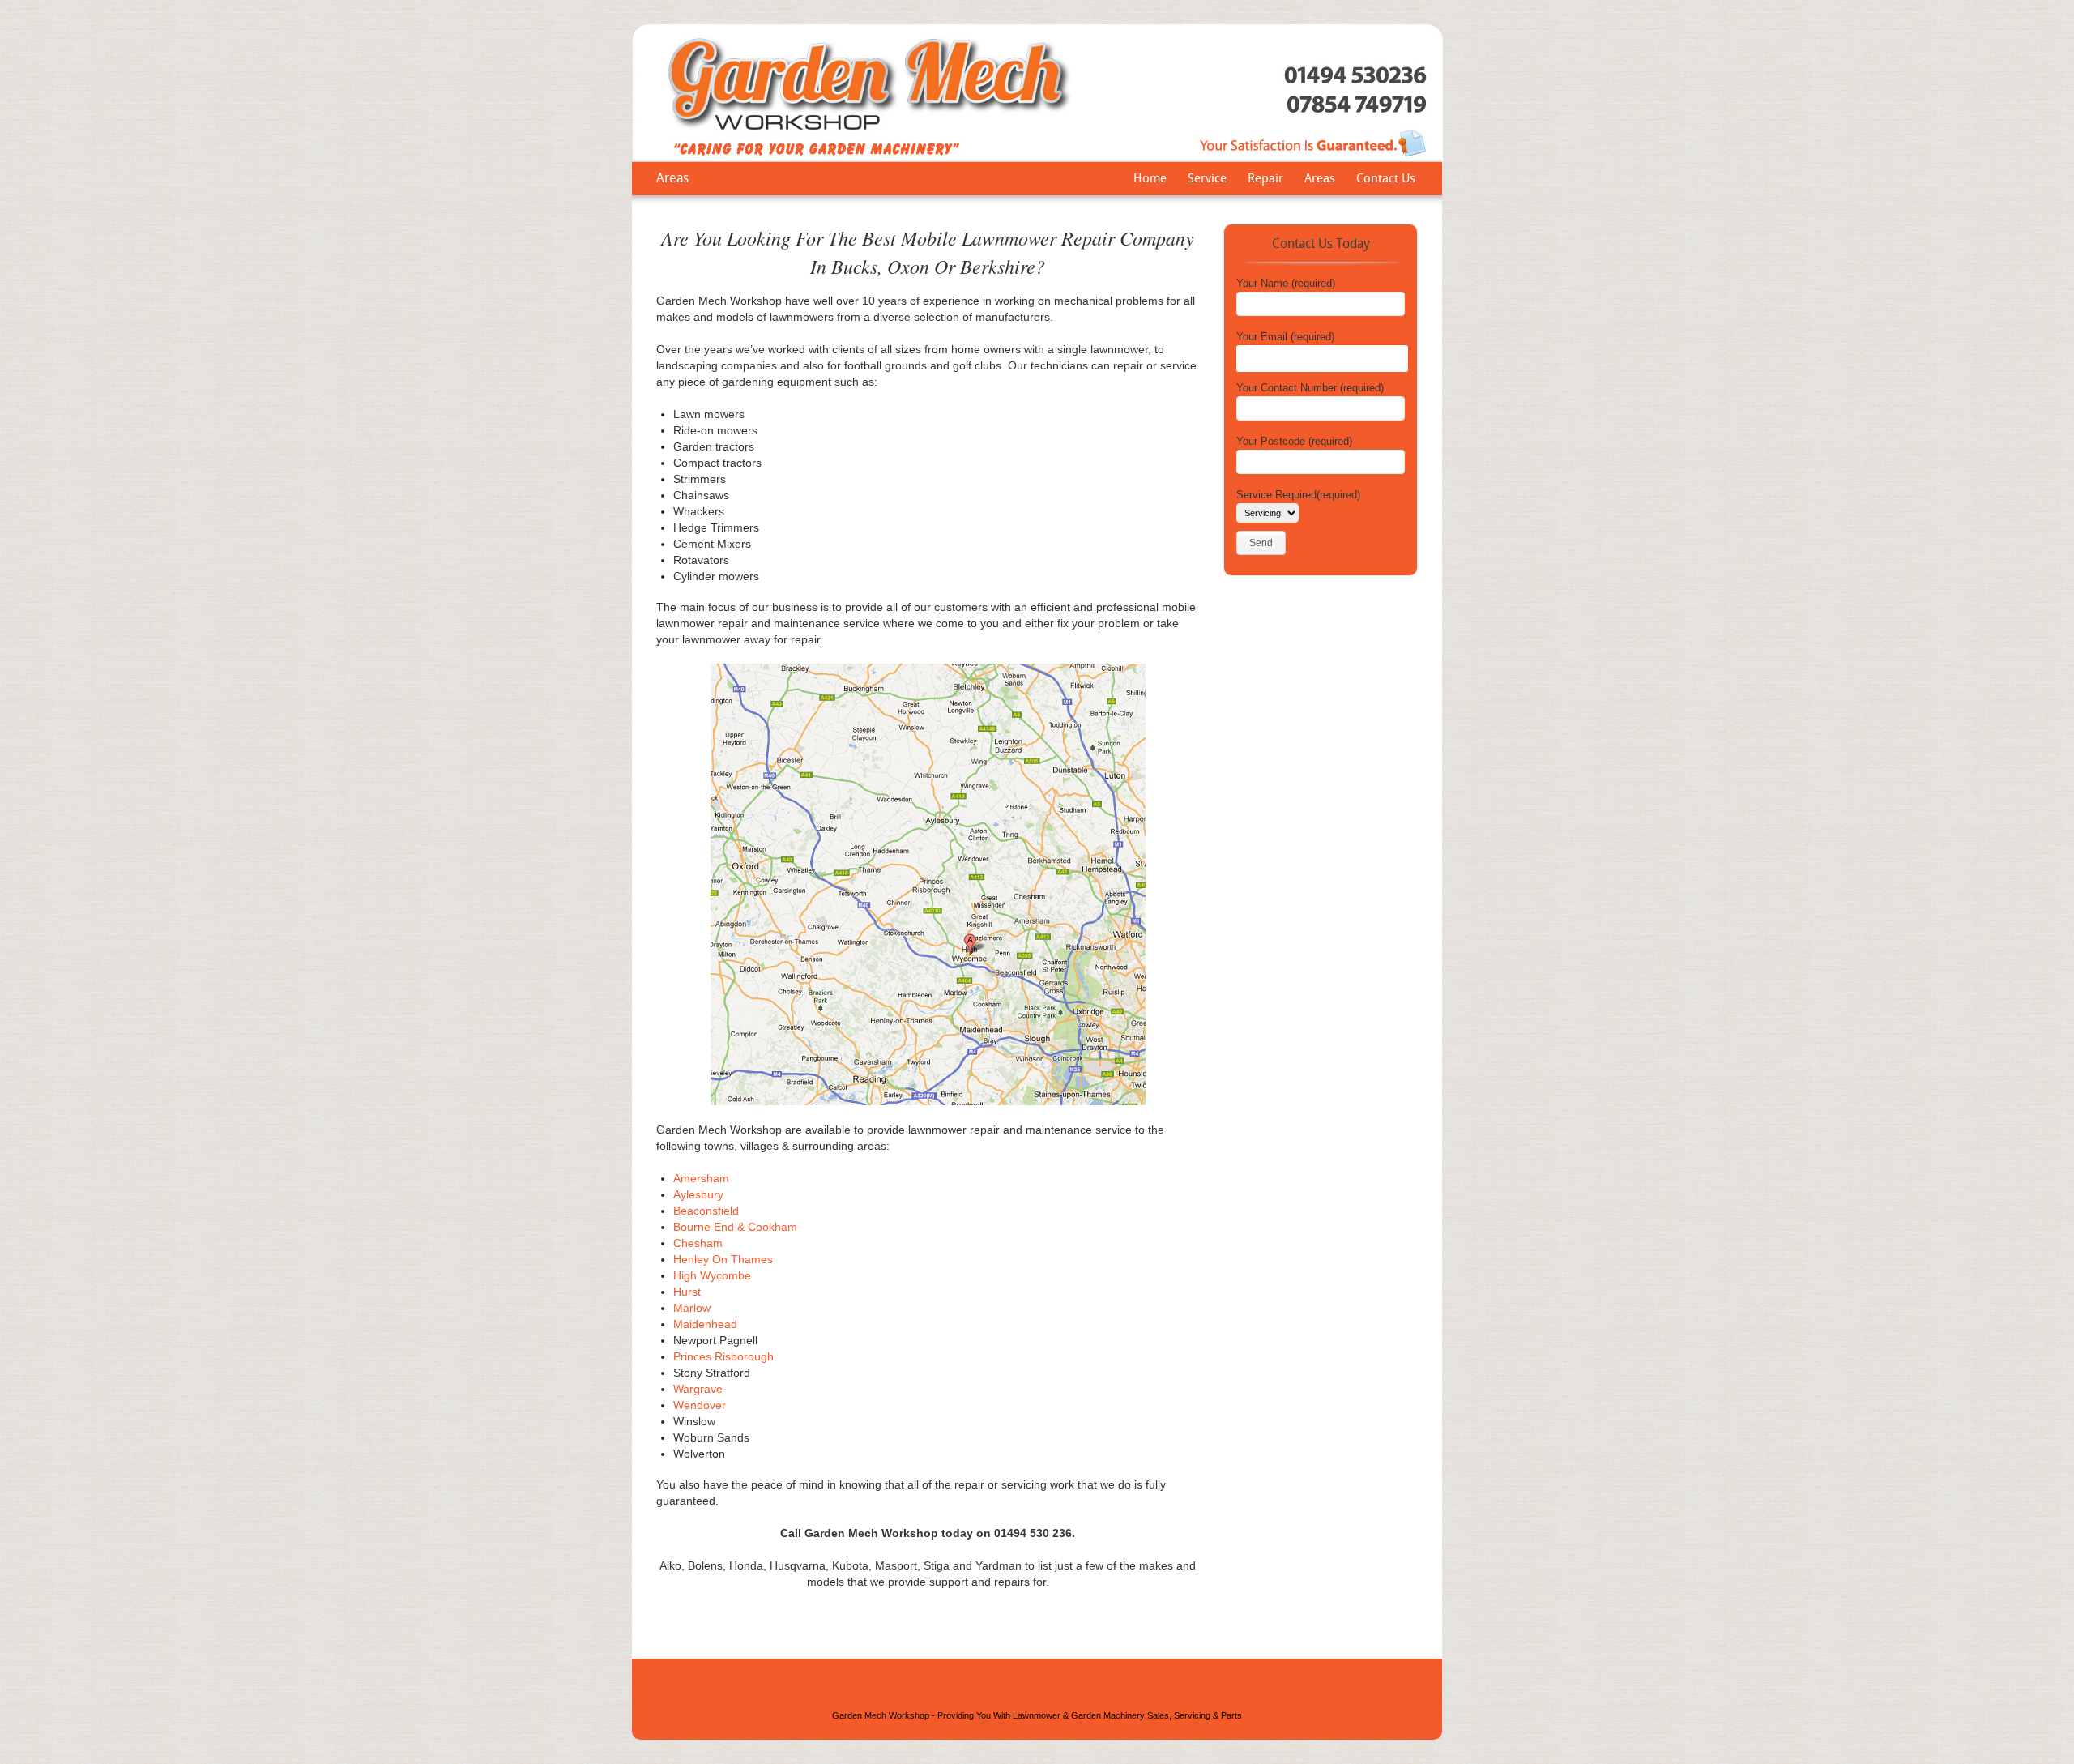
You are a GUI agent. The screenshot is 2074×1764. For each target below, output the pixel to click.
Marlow (692, 1308)
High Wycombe (712, 1275)
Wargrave (698, 1389)
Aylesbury (698, 1194)
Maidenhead (705, 1324)
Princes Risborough (723, 1356)
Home (1150, 180)
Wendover (700, 1405)
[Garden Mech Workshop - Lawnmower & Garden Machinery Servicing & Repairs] (1037, 159)
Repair (1265, 180)
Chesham (698, 1243)
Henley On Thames (723, 1259)
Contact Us (1386, 180)
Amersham (701, 1178)
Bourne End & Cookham (735, 1227)
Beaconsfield (706, 1211)
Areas (1320, 180)
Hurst (687, 1292)
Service (1207, 180)
